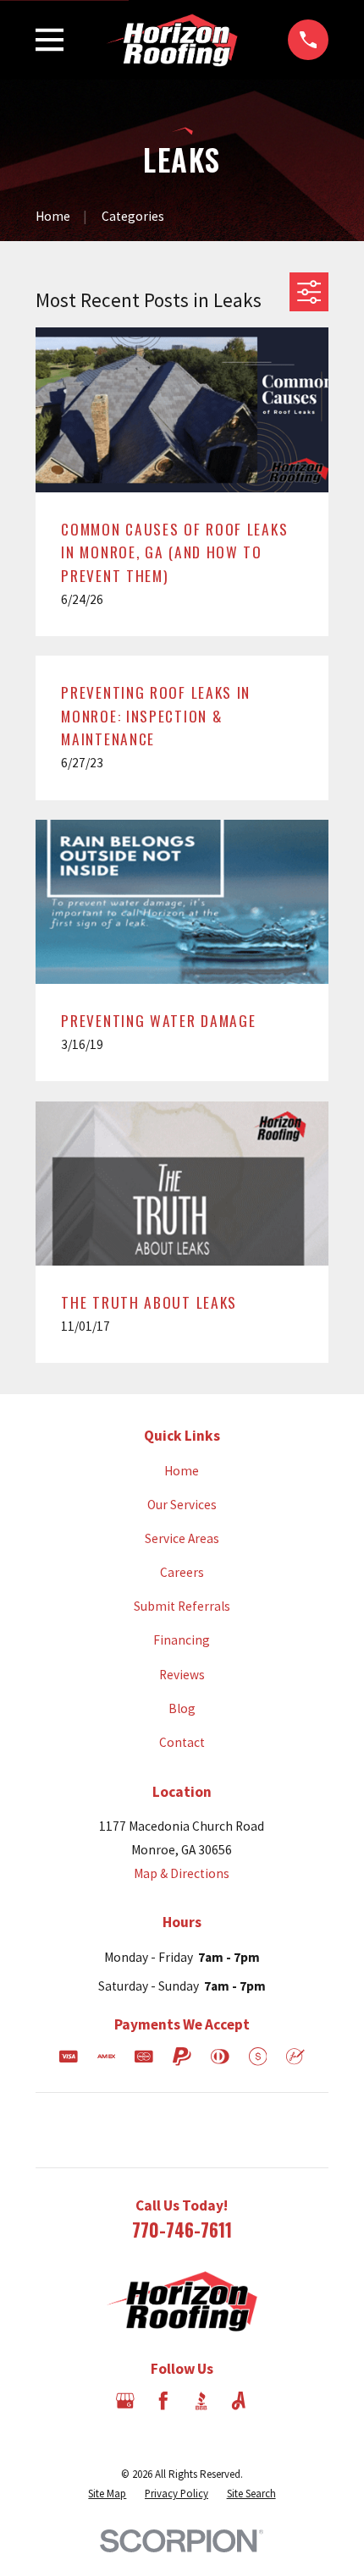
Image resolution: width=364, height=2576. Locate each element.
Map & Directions (182, 1873)
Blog (182, 1708)
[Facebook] (163, 2401)
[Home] (176, 39)
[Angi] (239, 2401)
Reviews (182, 1675)
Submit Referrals (182, 1606)
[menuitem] (107, 2494)
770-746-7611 (182, 2230)
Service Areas (182, 1538)
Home (182, 1471)
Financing (182, 1640)
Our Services (182, 1505)
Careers (182, 1572)
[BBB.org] (201, 2401)
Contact (182, 1742)
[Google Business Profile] (125, 2401)
